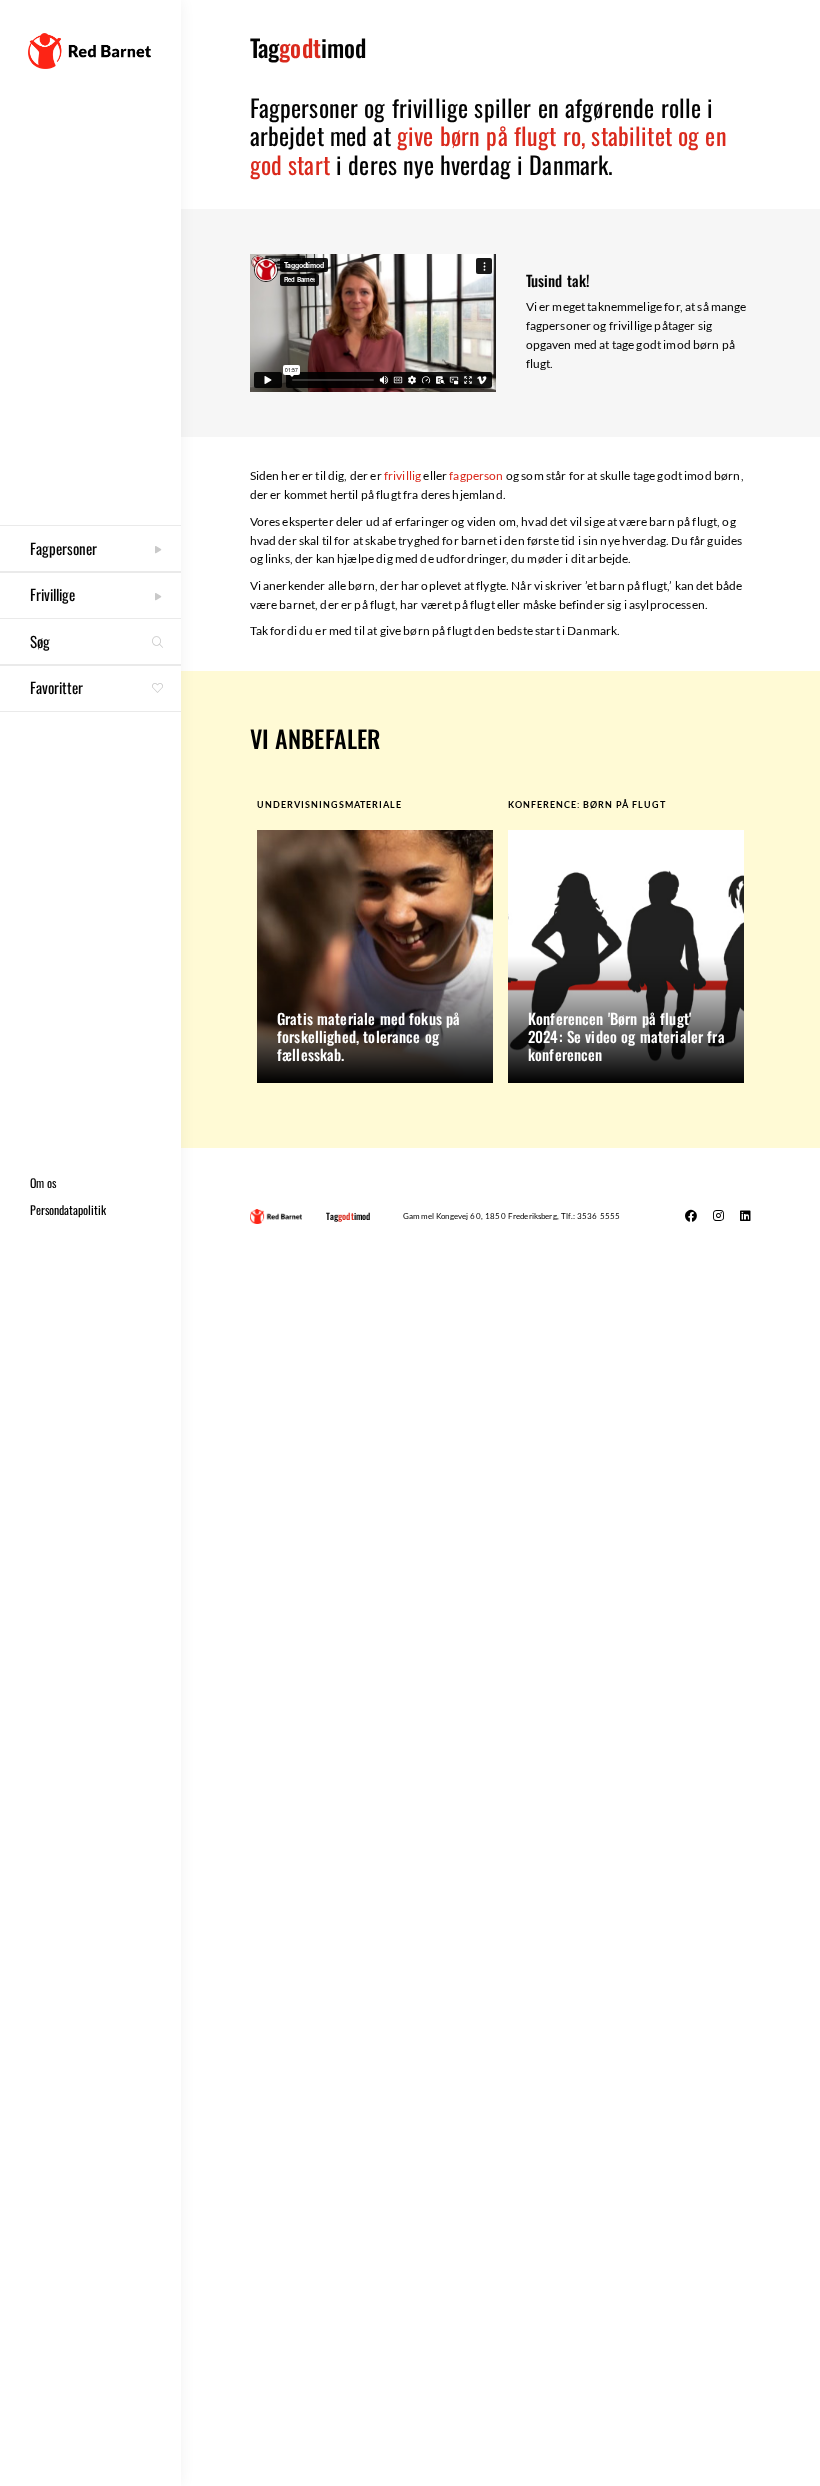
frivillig (402, 475)
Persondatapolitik (68, 1209)
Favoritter (88, 687)
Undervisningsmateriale (329, 804)
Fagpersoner (63, 548)
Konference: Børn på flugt (587, 804)
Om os (43, 1182)
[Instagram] (718, 1216)
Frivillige (52, 594)
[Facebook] (691, 1216)
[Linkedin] (745, 1216)
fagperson (476, 475)
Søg (40, 641)
